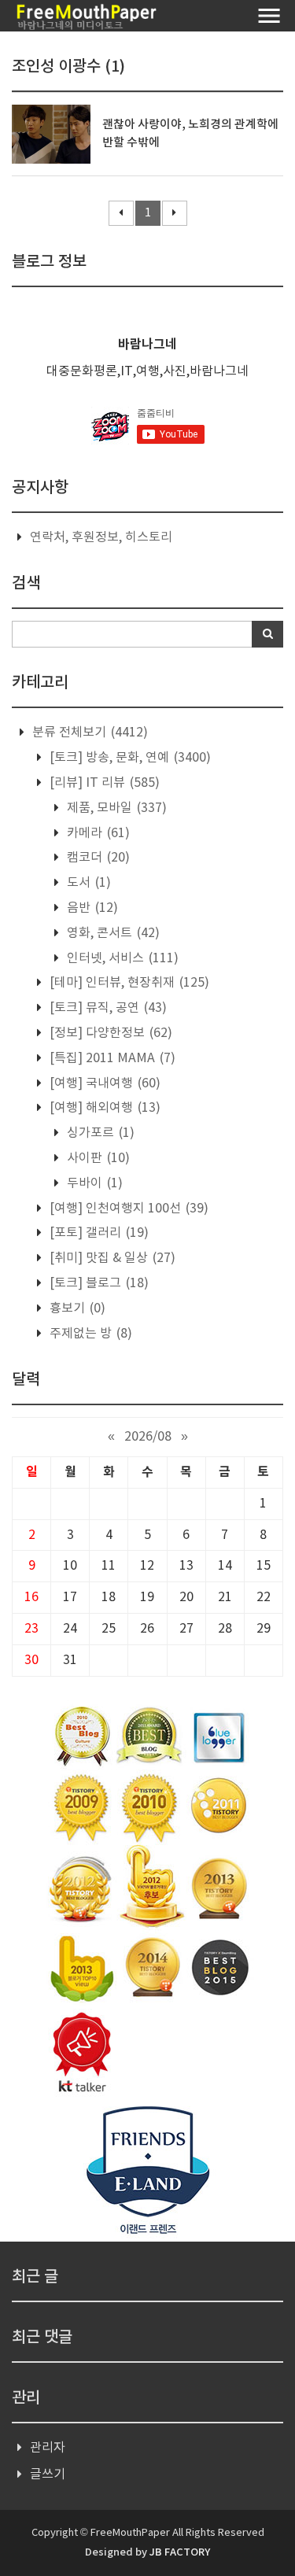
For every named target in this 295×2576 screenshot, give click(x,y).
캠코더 (97, 858)
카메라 (97, 833)
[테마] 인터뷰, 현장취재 (128, 983)
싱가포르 (99, 1133)
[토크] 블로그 (98, 1283)
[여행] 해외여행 (103, 1108)
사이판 (97, 1158)
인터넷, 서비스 (121, 958)
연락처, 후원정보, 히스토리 (101, 537)
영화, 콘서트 (112, 933)
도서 (87, 883)
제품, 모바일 (115, 808)
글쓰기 (48, 2475)
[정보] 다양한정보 (109, 1033)
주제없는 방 (89, 1334)
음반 (91, 908)
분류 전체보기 (88, 733)
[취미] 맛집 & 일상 (111, 1258)
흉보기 (76, 1308)
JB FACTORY (180, 2552)
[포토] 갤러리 (98, 1233)
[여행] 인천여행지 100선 (127, 1209)
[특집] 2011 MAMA (111, 1058)
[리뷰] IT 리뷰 (103, 783)
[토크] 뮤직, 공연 (107, 1008)
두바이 (93, 1183)
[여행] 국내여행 (103, 1083)
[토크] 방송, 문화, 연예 (129, 758)
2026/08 (148, 1437)
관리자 (48, 2448)
